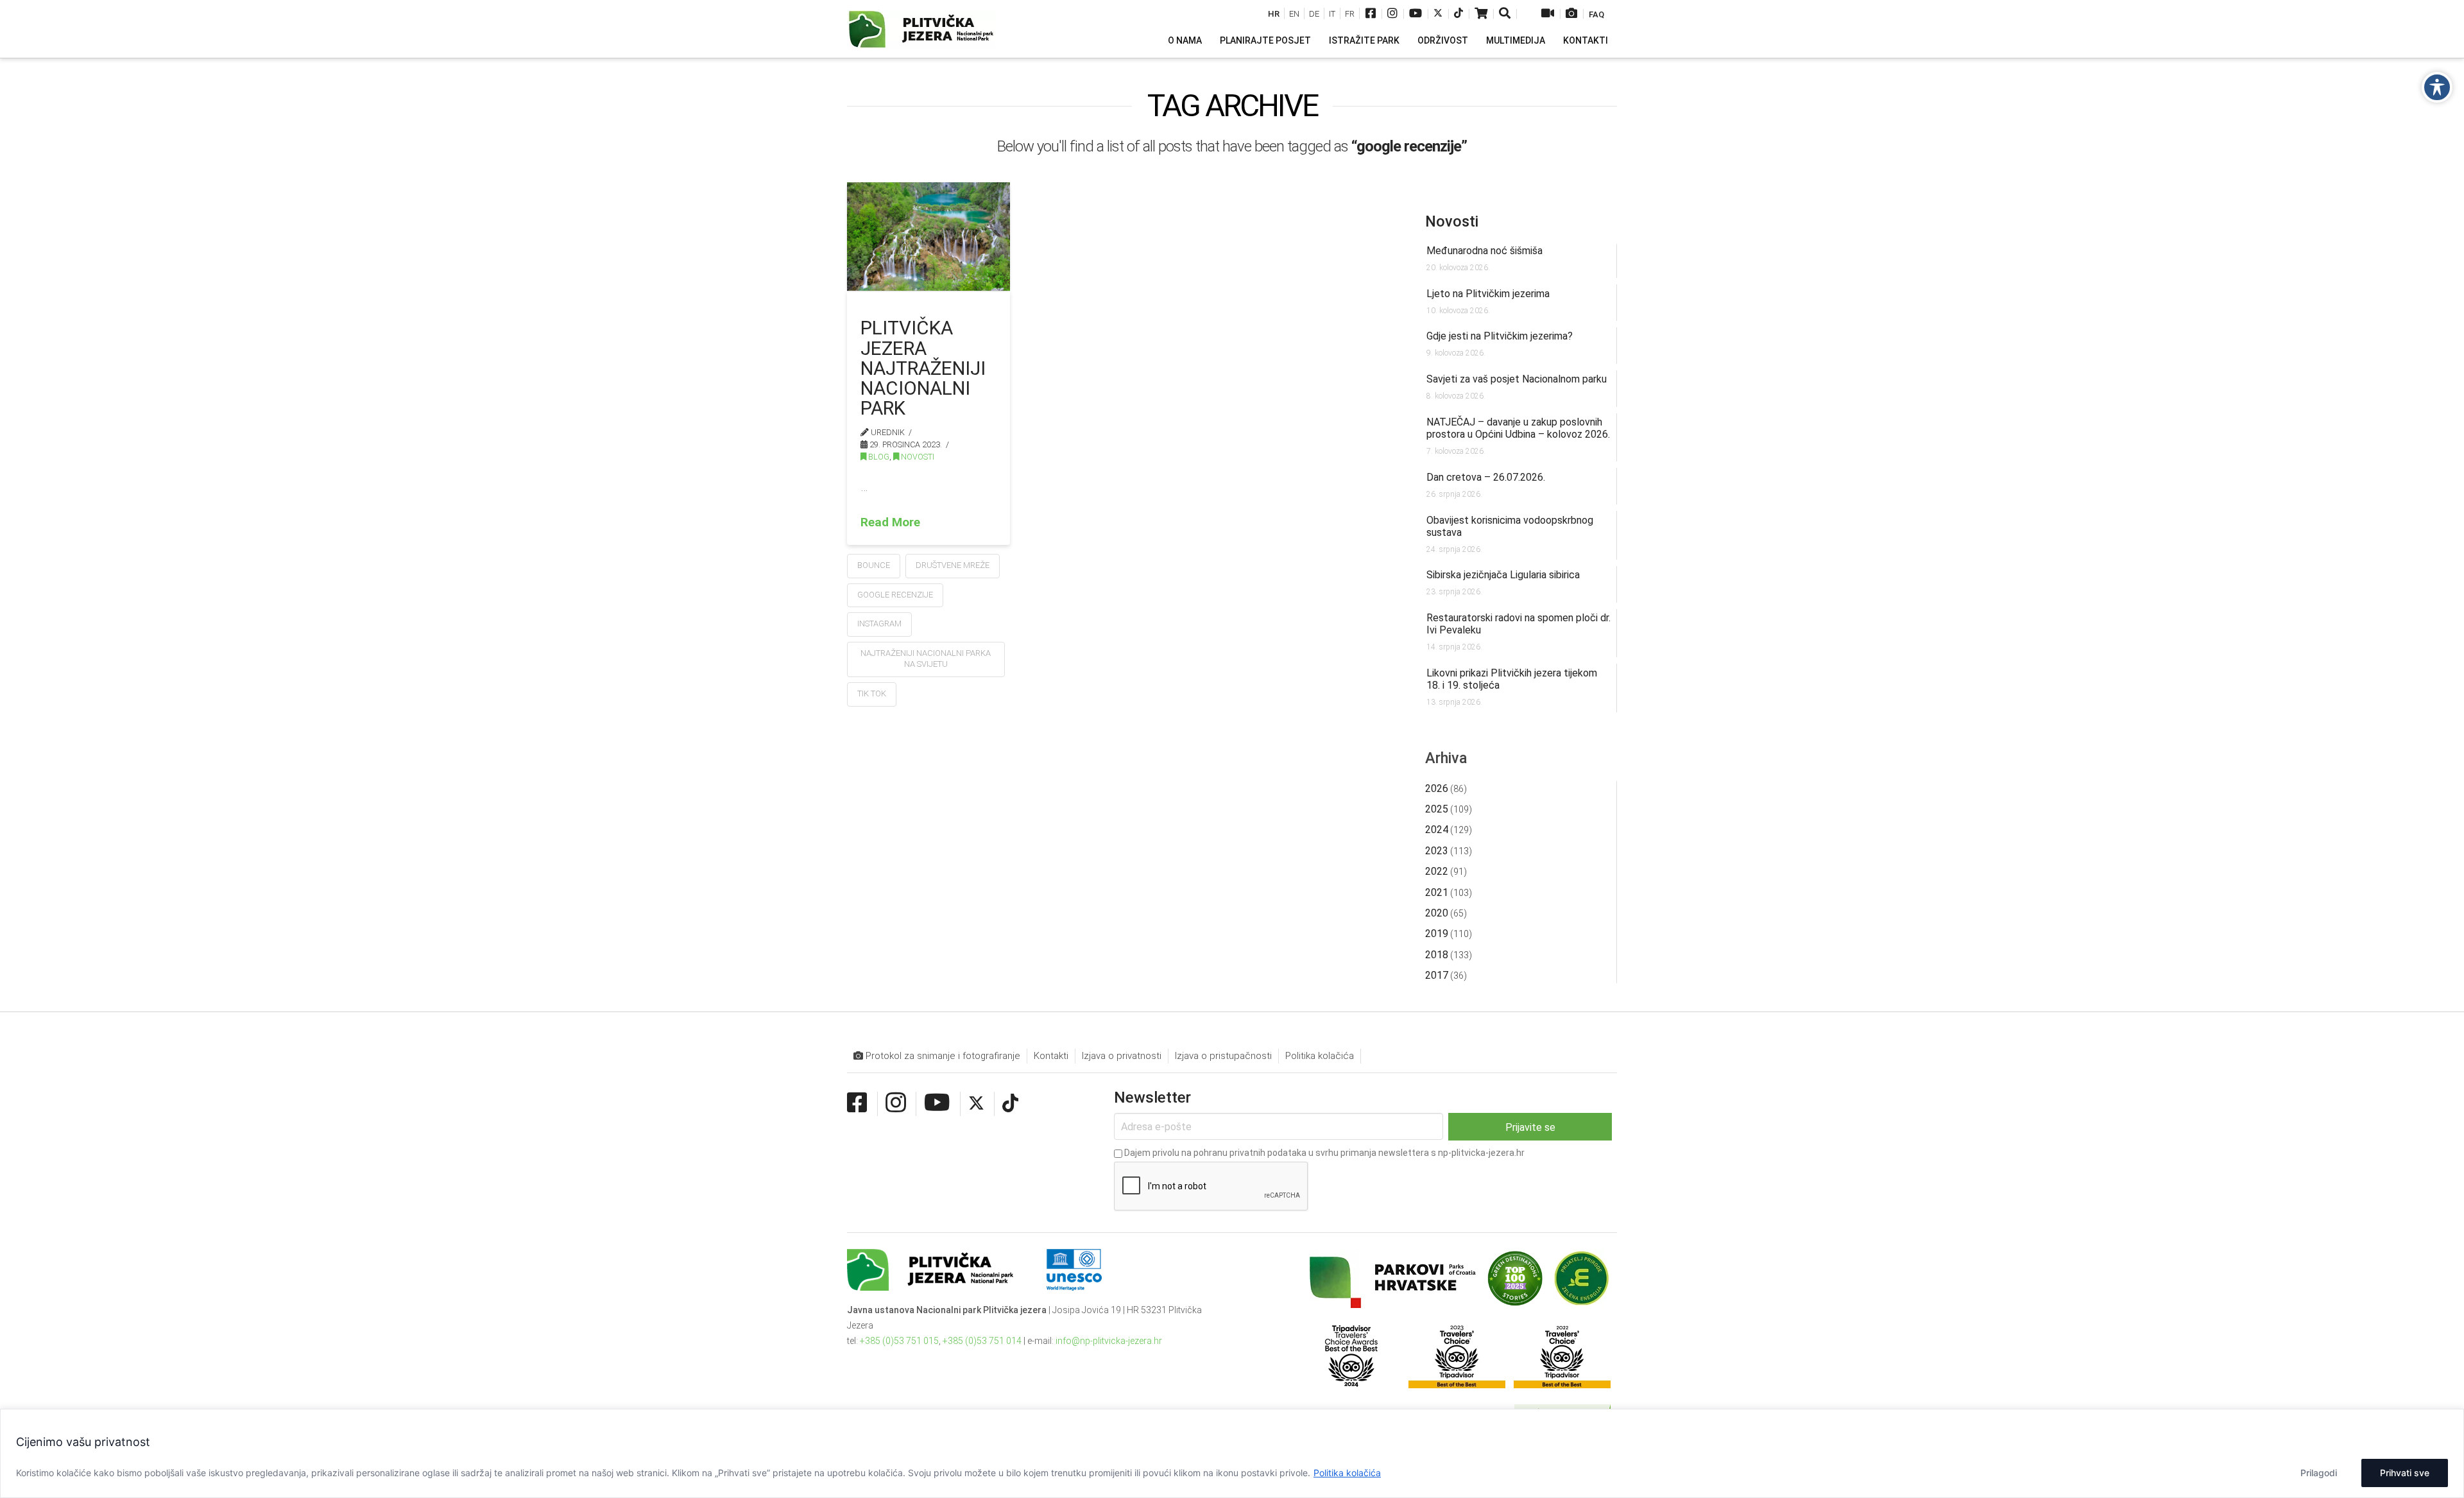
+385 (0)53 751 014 (982, 1341)
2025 (1437, 809)
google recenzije (895, 595)
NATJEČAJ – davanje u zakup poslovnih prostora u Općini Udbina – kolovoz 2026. (1518, 428)
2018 (1437, 955)
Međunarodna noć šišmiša (1484, 251)
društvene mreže (953, 565)
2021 (1437, 892)
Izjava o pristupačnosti (1223, 1056)
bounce (874, 565)
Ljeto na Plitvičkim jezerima (1488, 294)
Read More (890, 522)
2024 (1437, 830)
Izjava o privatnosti (1122, 1056)
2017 (1437, 975)
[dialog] (1232, 1453)
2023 (1437, 851)
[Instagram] (1392, 14)
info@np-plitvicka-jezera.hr (1109, 1341)
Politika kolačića (1347, 1473)
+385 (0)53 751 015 (899, 1341)
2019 (1437, 934)
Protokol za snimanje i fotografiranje (942, 1056)
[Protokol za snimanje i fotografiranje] (1571, 14)
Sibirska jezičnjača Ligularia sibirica (1503, 575)
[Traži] (1506, 14)
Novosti (917, 457)
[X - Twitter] (1438, 14)
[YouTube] (1416, 14)
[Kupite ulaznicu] (1481, 14)
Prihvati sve (2405, 1473)
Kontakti (1051, 1056)
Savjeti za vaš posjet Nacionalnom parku (1517, 379)
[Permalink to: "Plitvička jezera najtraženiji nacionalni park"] (928, 236)
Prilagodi (2319, 1473)
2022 (1437, 871)
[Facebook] (1371, 14)
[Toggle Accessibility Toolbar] (2437, 87)
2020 (1437, 913)
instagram (879, 624)
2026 (1437, 788)
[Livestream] (1548, 14)
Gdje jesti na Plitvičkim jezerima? (1500, 336)
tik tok (872, 693)
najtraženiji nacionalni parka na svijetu (926, 659)
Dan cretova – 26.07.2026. (1486, 477)
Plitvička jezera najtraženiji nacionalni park (923, 368)
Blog (878, 457)
